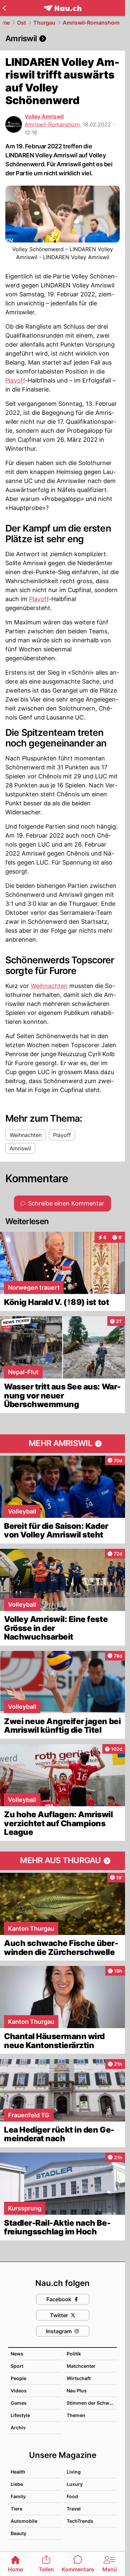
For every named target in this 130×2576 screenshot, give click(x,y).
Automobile (24, 2521)
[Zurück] (4, 8)
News (17, 2354)
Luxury (75, 2484)
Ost (21, 23)
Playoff (15, 380)
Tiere (16, 2509)
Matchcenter (81, 2366)
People (18, 2378)
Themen (76, 2415)
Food (72, 2496)
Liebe (17, 2484)
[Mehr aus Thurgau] (62, 1861)
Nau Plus (77, 2391)
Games (19, 2403)
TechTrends (80, 2521)
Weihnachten (49, 986)
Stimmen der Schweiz (91, 2403)
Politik (74, 2354)
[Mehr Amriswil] (62, 1444)
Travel (74, 2509)
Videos (19, 2391)
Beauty (18, 2533)
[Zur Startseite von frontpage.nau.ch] (62, 8)
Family (18, 2496)
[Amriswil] (62, 39)
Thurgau (44, 23)
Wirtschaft (79, 2378)
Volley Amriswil (44, 116)
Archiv (18, 2427)
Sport (17, 2366)
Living (74, 2472)
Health (18, 2472)
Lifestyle (20, 2415)
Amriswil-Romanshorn (91, 23)
